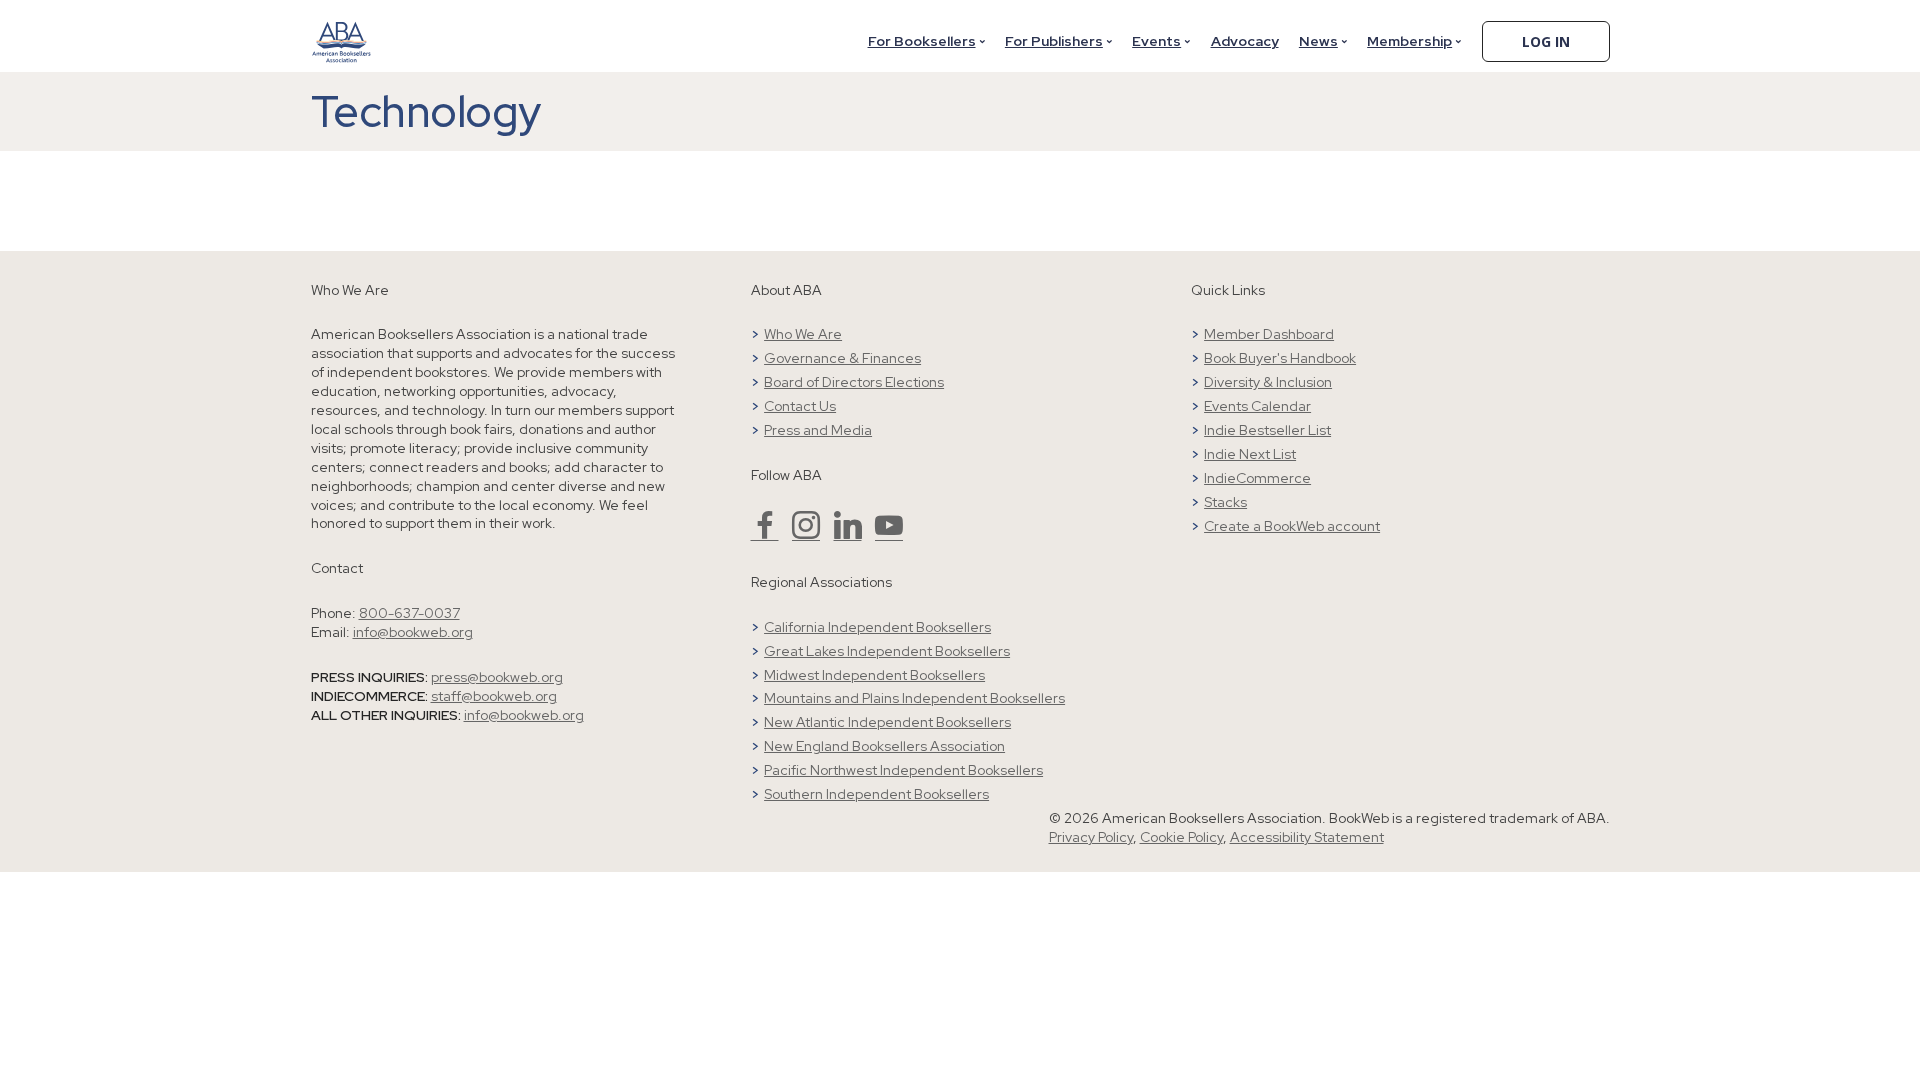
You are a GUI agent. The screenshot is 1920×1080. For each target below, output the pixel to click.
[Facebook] (765, 534)
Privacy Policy (1091, 837)
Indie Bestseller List (1267, 430)
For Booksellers (922, 41)
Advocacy (1245, 41)
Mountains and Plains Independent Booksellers (914, 698)
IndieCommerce (1257, 478)
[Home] (342, 29)
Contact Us (800, 406)
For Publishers (1054, 41)
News (1318, 41)
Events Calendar (1257, 406)
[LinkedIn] (848, 534)
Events (1156, 41)
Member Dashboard (1269, 334)
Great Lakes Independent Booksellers (887, 651)
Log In (1546, 41)
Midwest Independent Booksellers (874, 675)
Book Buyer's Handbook (1280, 358)
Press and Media (818, 430)
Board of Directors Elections (854, 382)
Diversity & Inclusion (1268, 382)
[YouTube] (889, 534)
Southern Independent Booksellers (876, 794)
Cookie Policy (1181, 837)
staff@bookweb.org (494, 696)
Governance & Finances (842, 358)
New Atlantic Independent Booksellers (887, 722)
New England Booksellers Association (884, 746)
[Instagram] (806, 534)
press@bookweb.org (497, 677)
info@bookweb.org (413, 632)
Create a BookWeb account (1292, 526)
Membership (1409, 41)
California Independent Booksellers (877, 627)
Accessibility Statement (1307, 837)
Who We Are (803, 334)
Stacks (1225, 502)
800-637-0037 (409, 613)
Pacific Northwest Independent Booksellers (903, 770)
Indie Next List (1250, 454)
